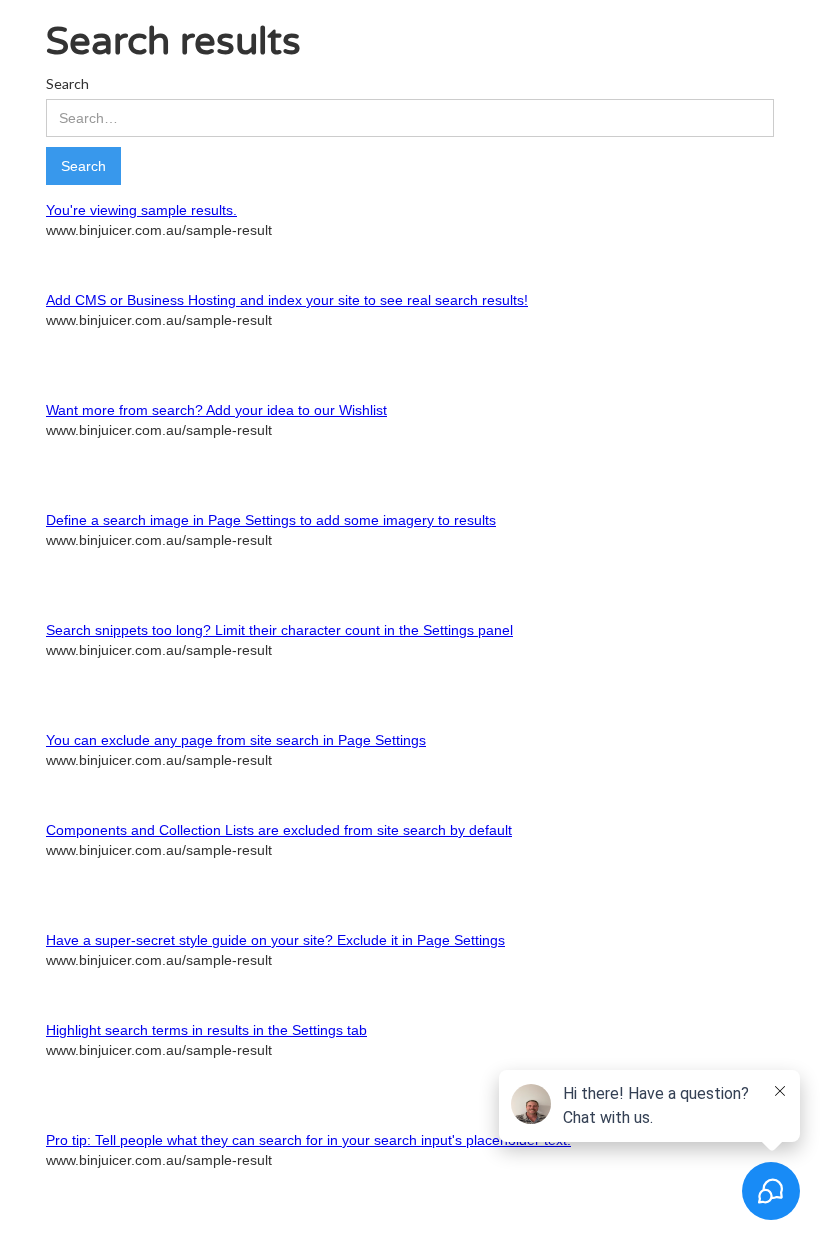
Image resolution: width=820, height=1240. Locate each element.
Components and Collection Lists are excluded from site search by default (279, 830)
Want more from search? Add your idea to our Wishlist (216, 410)
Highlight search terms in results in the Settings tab (206, 1030)
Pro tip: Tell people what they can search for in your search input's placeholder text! (308, 1140)
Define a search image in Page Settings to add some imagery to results (271, 520)
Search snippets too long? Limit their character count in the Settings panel (279, 630)
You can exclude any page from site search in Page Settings (236, 740)
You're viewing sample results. (141, 210)
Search (67, 83)
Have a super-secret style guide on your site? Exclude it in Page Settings (275, 940)
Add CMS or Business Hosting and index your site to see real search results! (287, 300)
